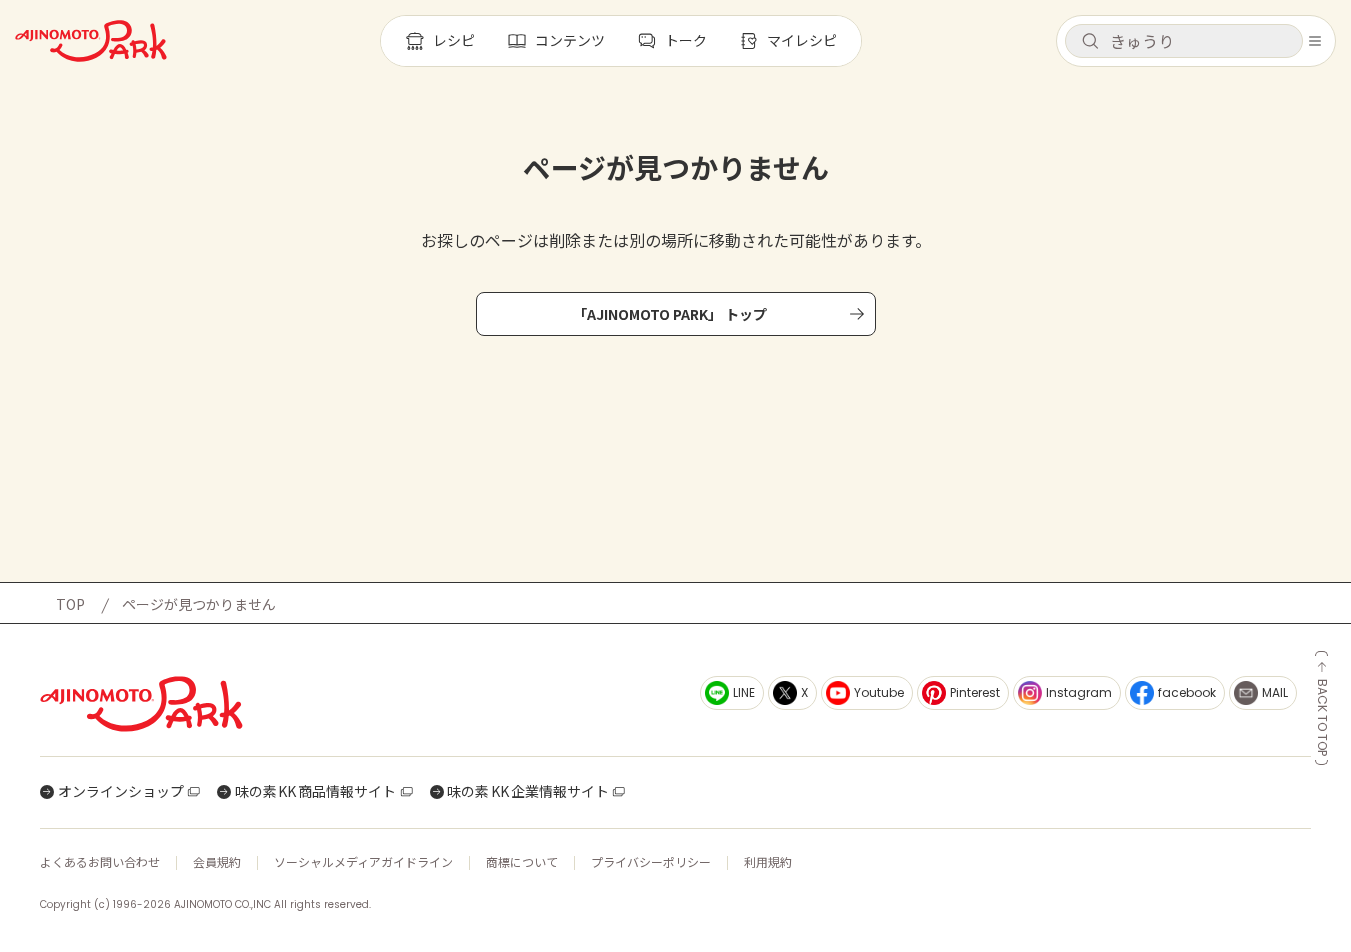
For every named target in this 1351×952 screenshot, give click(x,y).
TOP (70, 604)
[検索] (1090, 42)
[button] (1184, 41)
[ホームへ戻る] (91, 41)
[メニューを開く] (1315, 41)
